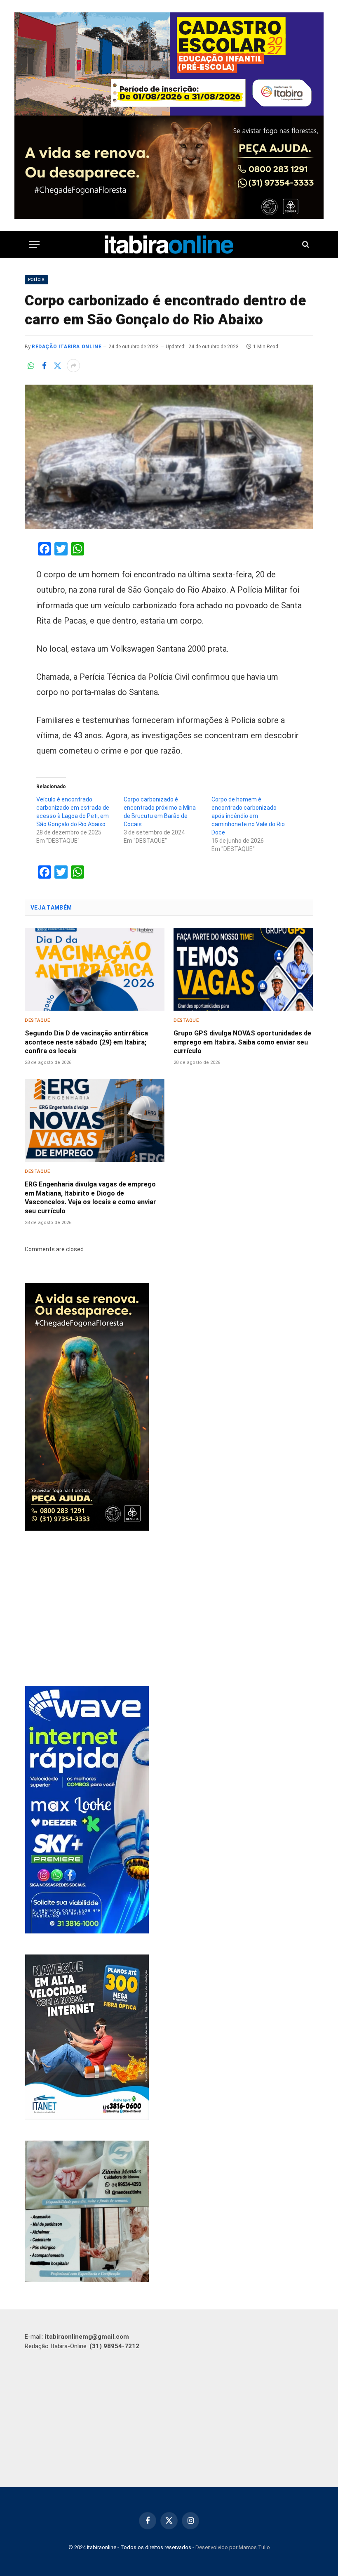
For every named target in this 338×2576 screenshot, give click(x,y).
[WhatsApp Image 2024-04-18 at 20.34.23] (87, 1931)
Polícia (36, 280)
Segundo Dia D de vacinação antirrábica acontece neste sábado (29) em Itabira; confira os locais (86, 1042)
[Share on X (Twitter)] (57, 366)
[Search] (305, 245)
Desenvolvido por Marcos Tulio (233, 2547)
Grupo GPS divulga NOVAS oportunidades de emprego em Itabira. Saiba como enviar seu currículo (242, 1042)
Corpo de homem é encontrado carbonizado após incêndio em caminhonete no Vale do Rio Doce (248, 816)
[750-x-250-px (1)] (169, 64)
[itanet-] (87, 2118)
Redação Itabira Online (67, 347)
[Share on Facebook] (44, 366)
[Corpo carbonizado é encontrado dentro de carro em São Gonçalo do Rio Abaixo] (169, 457)
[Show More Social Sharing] (73, 366)
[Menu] (34, 245)
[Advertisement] (169, 1609)
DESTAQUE (37, 1020)
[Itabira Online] (169, 245)
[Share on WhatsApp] (31, 366)
